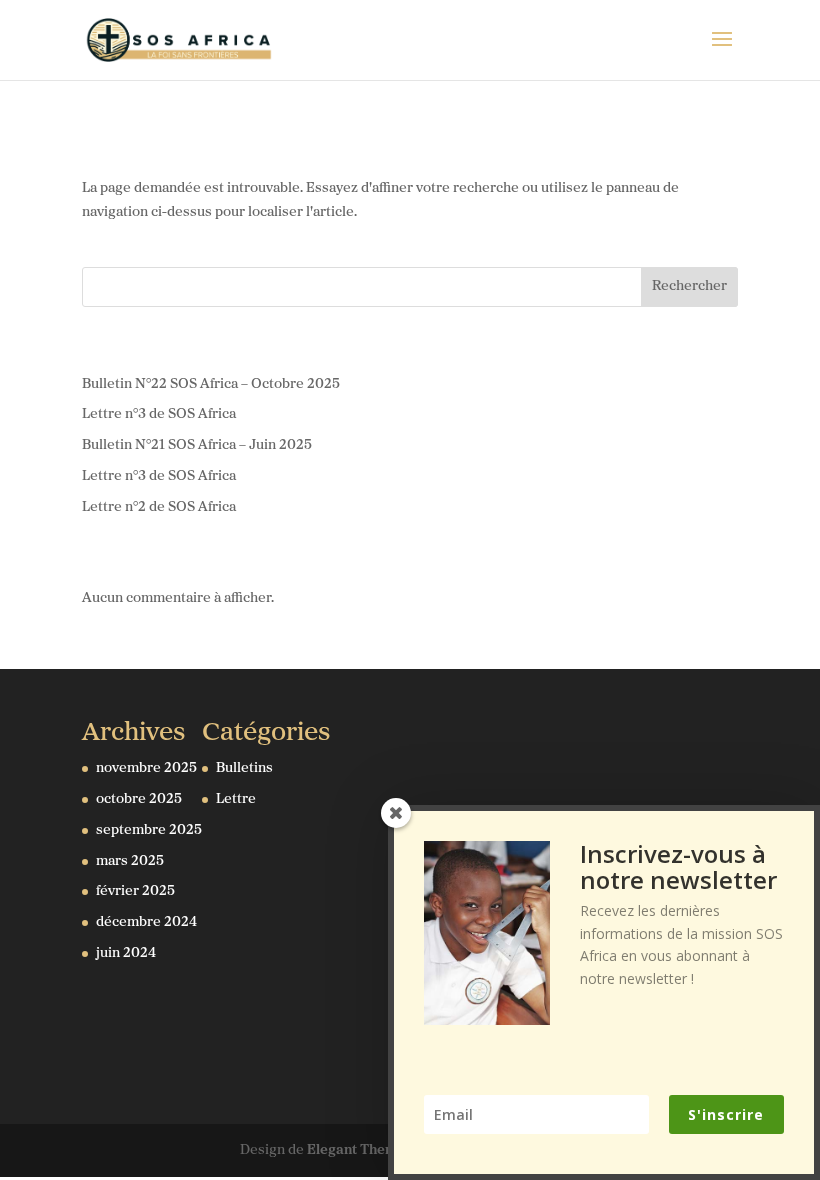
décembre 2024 (146, 922)
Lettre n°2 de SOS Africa (159, 507)
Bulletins (244, 768)
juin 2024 (126, 953)
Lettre (236, 799)
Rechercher (689, 286)
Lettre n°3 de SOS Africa (159, 414)
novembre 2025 (146, 768)
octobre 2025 (139, 799)
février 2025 (135, 891)
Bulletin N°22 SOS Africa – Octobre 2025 (211, 384)
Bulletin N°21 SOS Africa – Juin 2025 (197, 445)
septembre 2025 (149, 830)
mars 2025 (130, 861)
